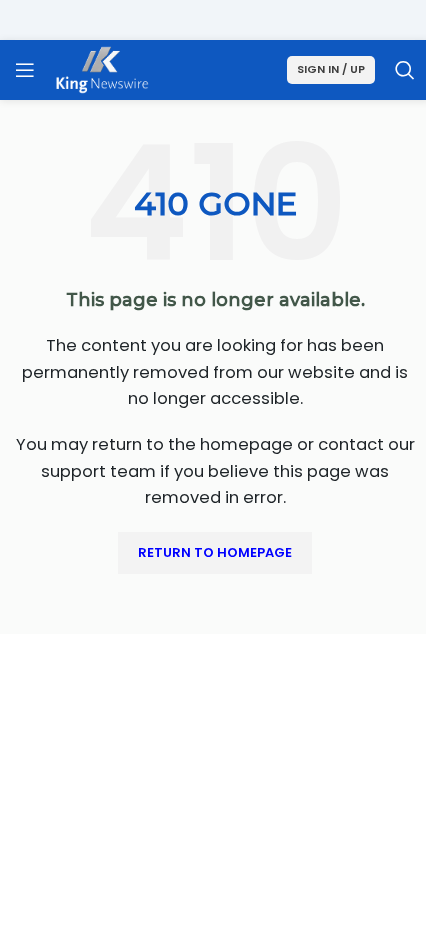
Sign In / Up (331, 69)
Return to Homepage (215, 552)
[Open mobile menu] (25, 70)
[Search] (405, 70)
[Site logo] (102, 68)
